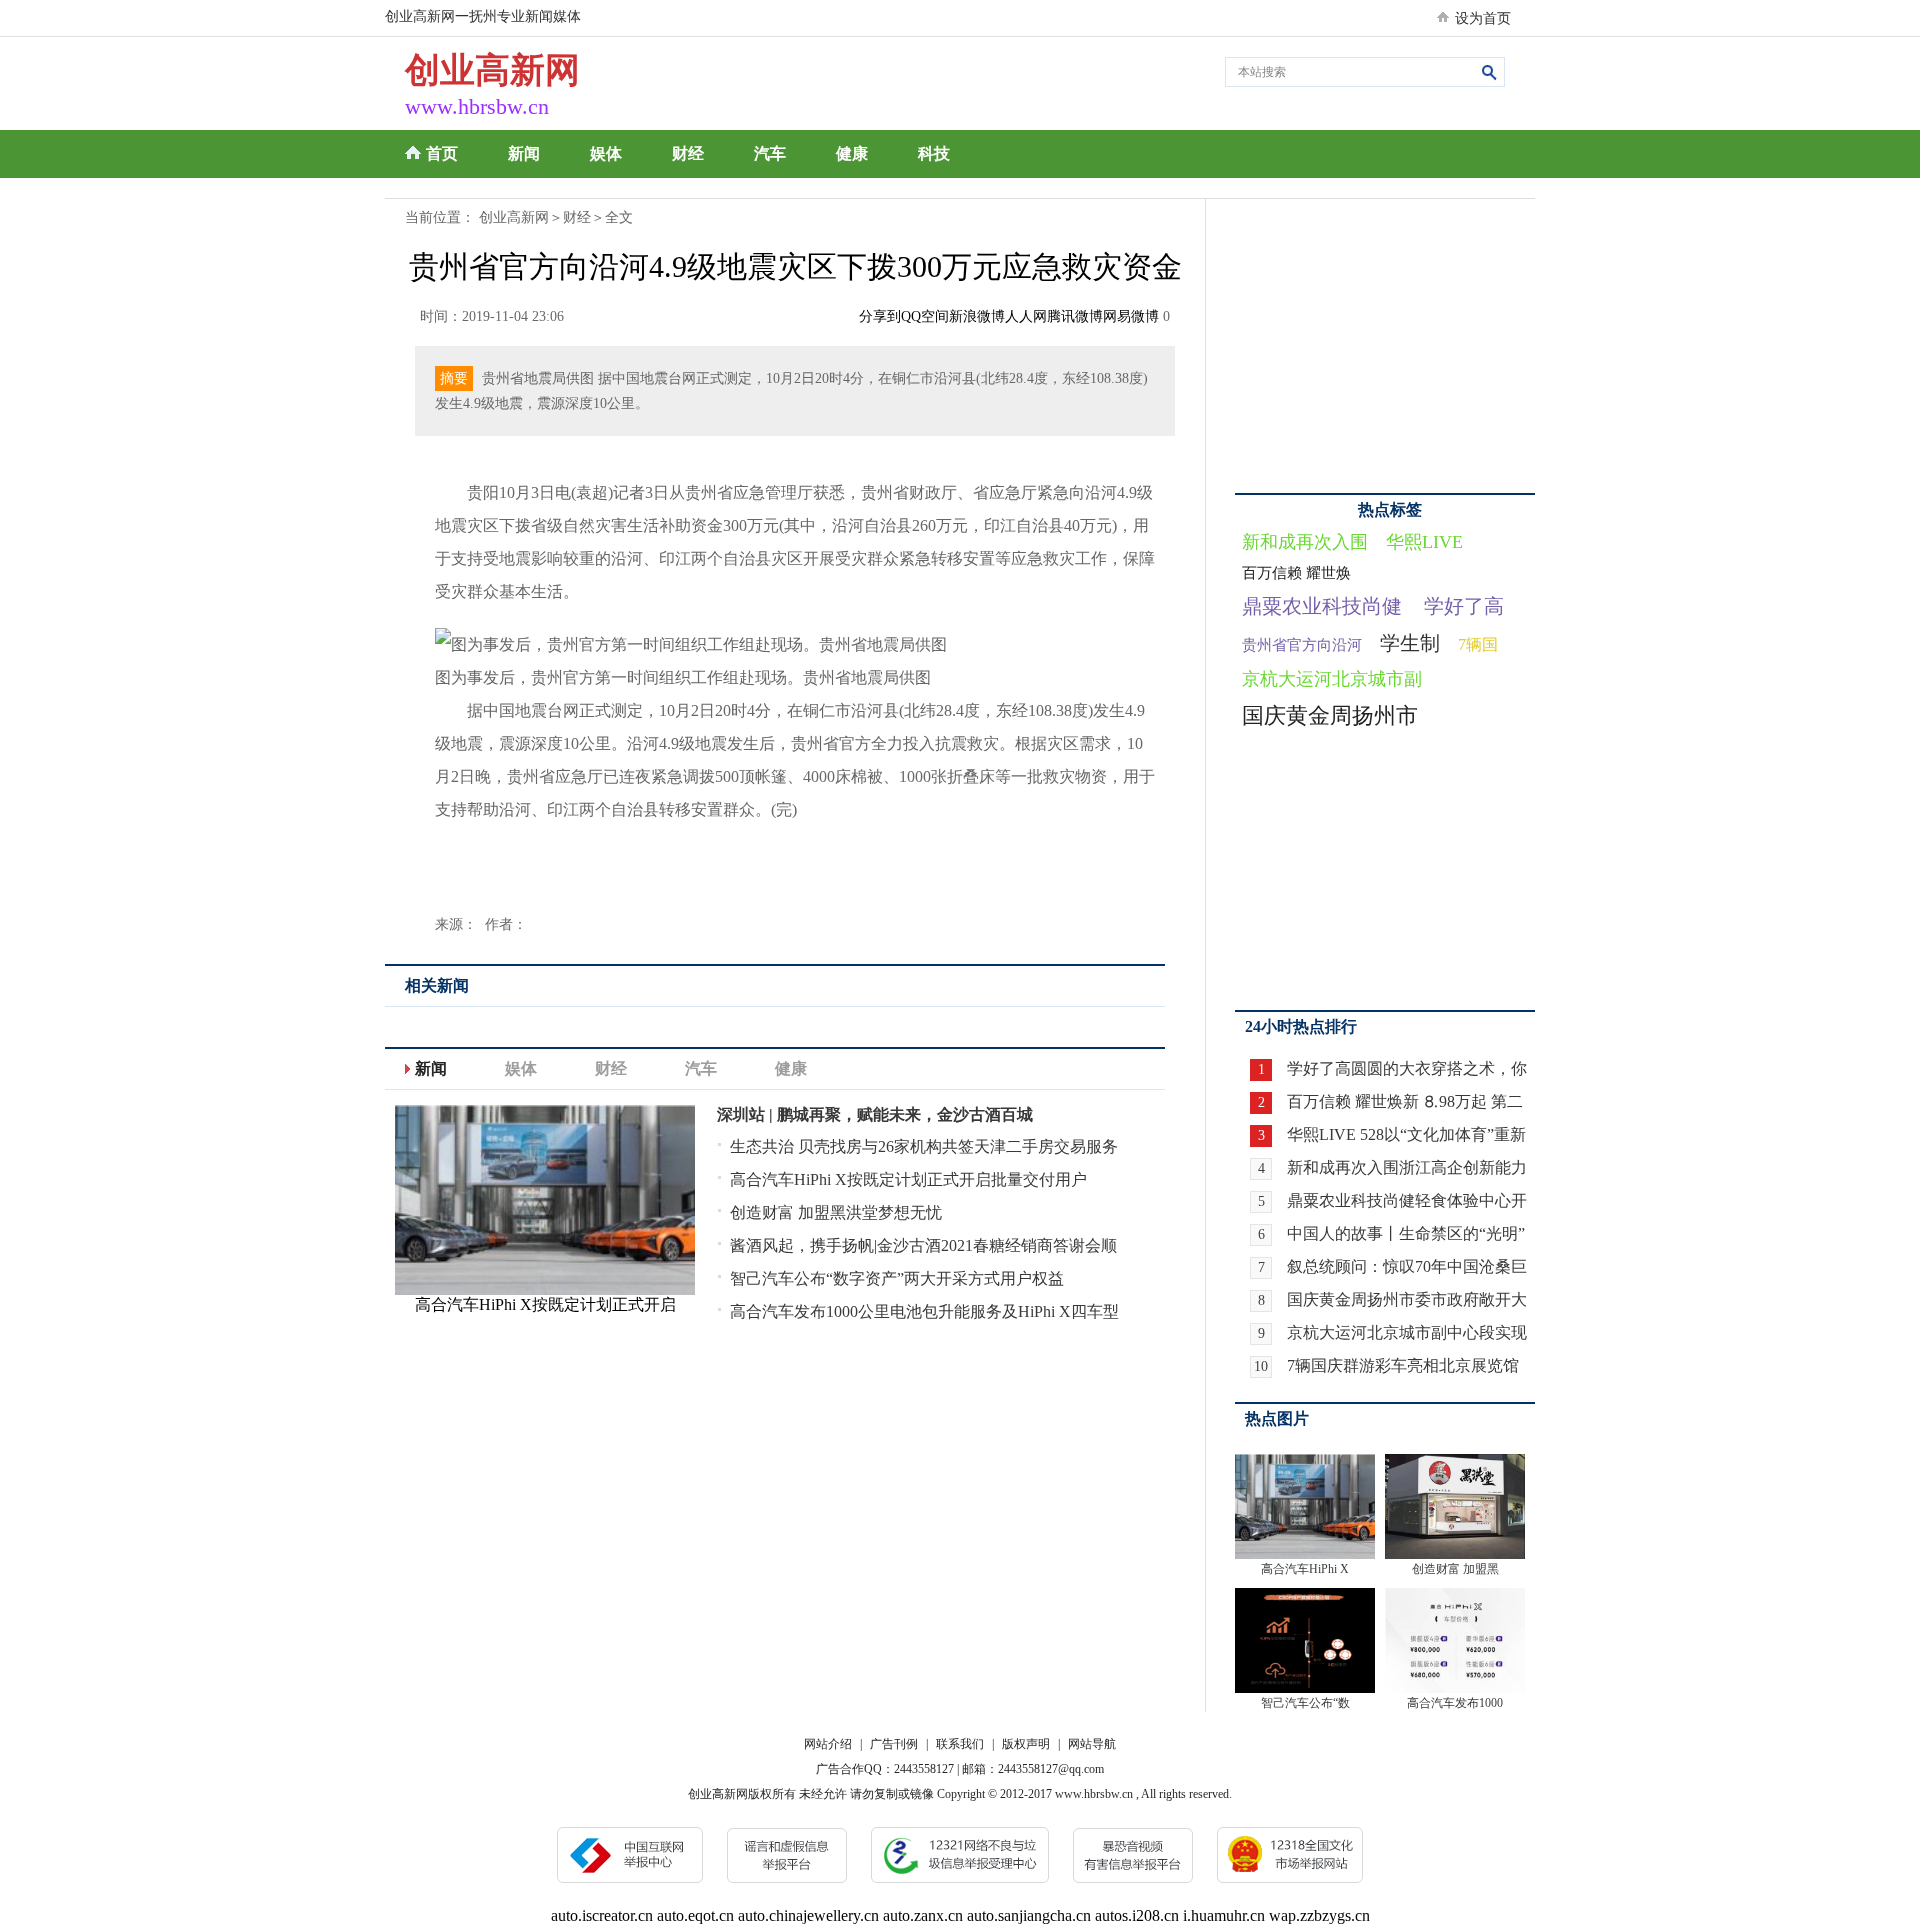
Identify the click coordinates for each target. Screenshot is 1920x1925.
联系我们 (960, 1744)
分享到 (880, 316)
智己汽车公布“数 (1305, 1703)
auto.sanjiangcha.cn (1029, 1915)
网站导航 (1092, 1744)
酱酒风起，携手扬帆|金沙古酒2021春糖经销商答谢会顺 (923, 1245)
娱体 (606, 153)
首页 (442, 153)
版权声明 (1026, 1744)
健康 (852, 153)
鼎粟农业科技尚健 (1322, 606)
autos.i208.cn (1137, 1915)
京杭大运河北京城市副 (1332, 679)
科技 (934, 153)
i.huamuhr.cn (1224, 1915)
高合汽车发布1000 (1455, 1703)
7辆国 (1478, 644)
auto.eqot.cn (695, 1915)
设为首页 (1483, 18)
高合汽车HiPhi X (1305, 1569)
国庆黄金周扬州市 (1330, 715)
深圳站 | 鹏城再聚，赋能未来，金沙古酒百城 (875, 1114)
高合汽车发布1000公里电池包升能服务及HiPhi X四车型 (924, 1311)
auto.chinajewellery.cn (808, 1915)
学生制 (1410, 643)
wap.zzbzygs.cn (1319, 1915)
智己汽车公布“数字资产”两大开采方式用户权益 (897, 1278)
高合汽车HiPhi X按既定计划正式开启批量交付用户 (908, 1179)
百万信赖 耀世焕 (1296, 573)
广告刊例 (894, 1744)
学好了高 (1464, 606)
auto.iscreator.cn (602, 1915)
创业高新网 (514, 217)
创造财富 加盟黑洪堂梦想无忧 (836, 1212)
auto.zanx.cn (923, 1915)
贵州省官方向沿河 (1302, 645)
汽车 (770, 153)
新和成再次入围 (1305, 542)
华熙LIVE (1424, 542)
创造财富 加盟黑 (1455, 1569)
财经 (688, 153)
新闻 (524, 153)
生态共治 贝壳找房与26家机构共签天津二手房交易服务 (924, 1146)
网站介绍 (828, 1744)
